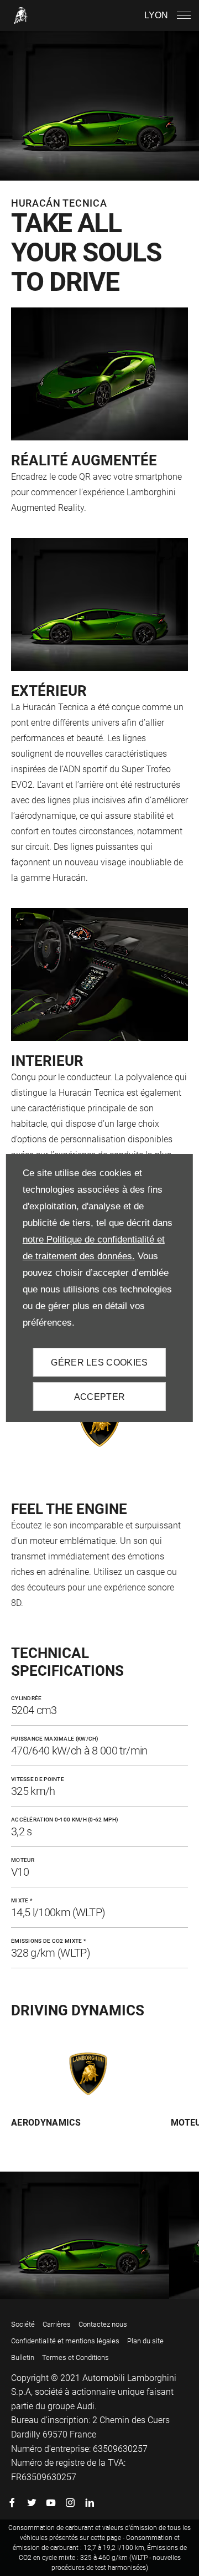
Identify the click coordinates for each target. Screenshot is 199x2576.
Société (23, 2324)
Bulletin (23, 2357)
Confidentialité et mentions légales (65, 2341)
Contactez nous (103, 2324)
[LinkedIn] (90, 2502)
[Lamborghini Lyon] (21, 16)
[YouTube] (51, 2502)
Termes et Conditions (75, 2357)
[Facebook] (12, 2502)
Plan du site (145, 2341)
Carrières (57, 2324)
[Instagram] (70, 2502)
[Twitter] (32, 2502)
